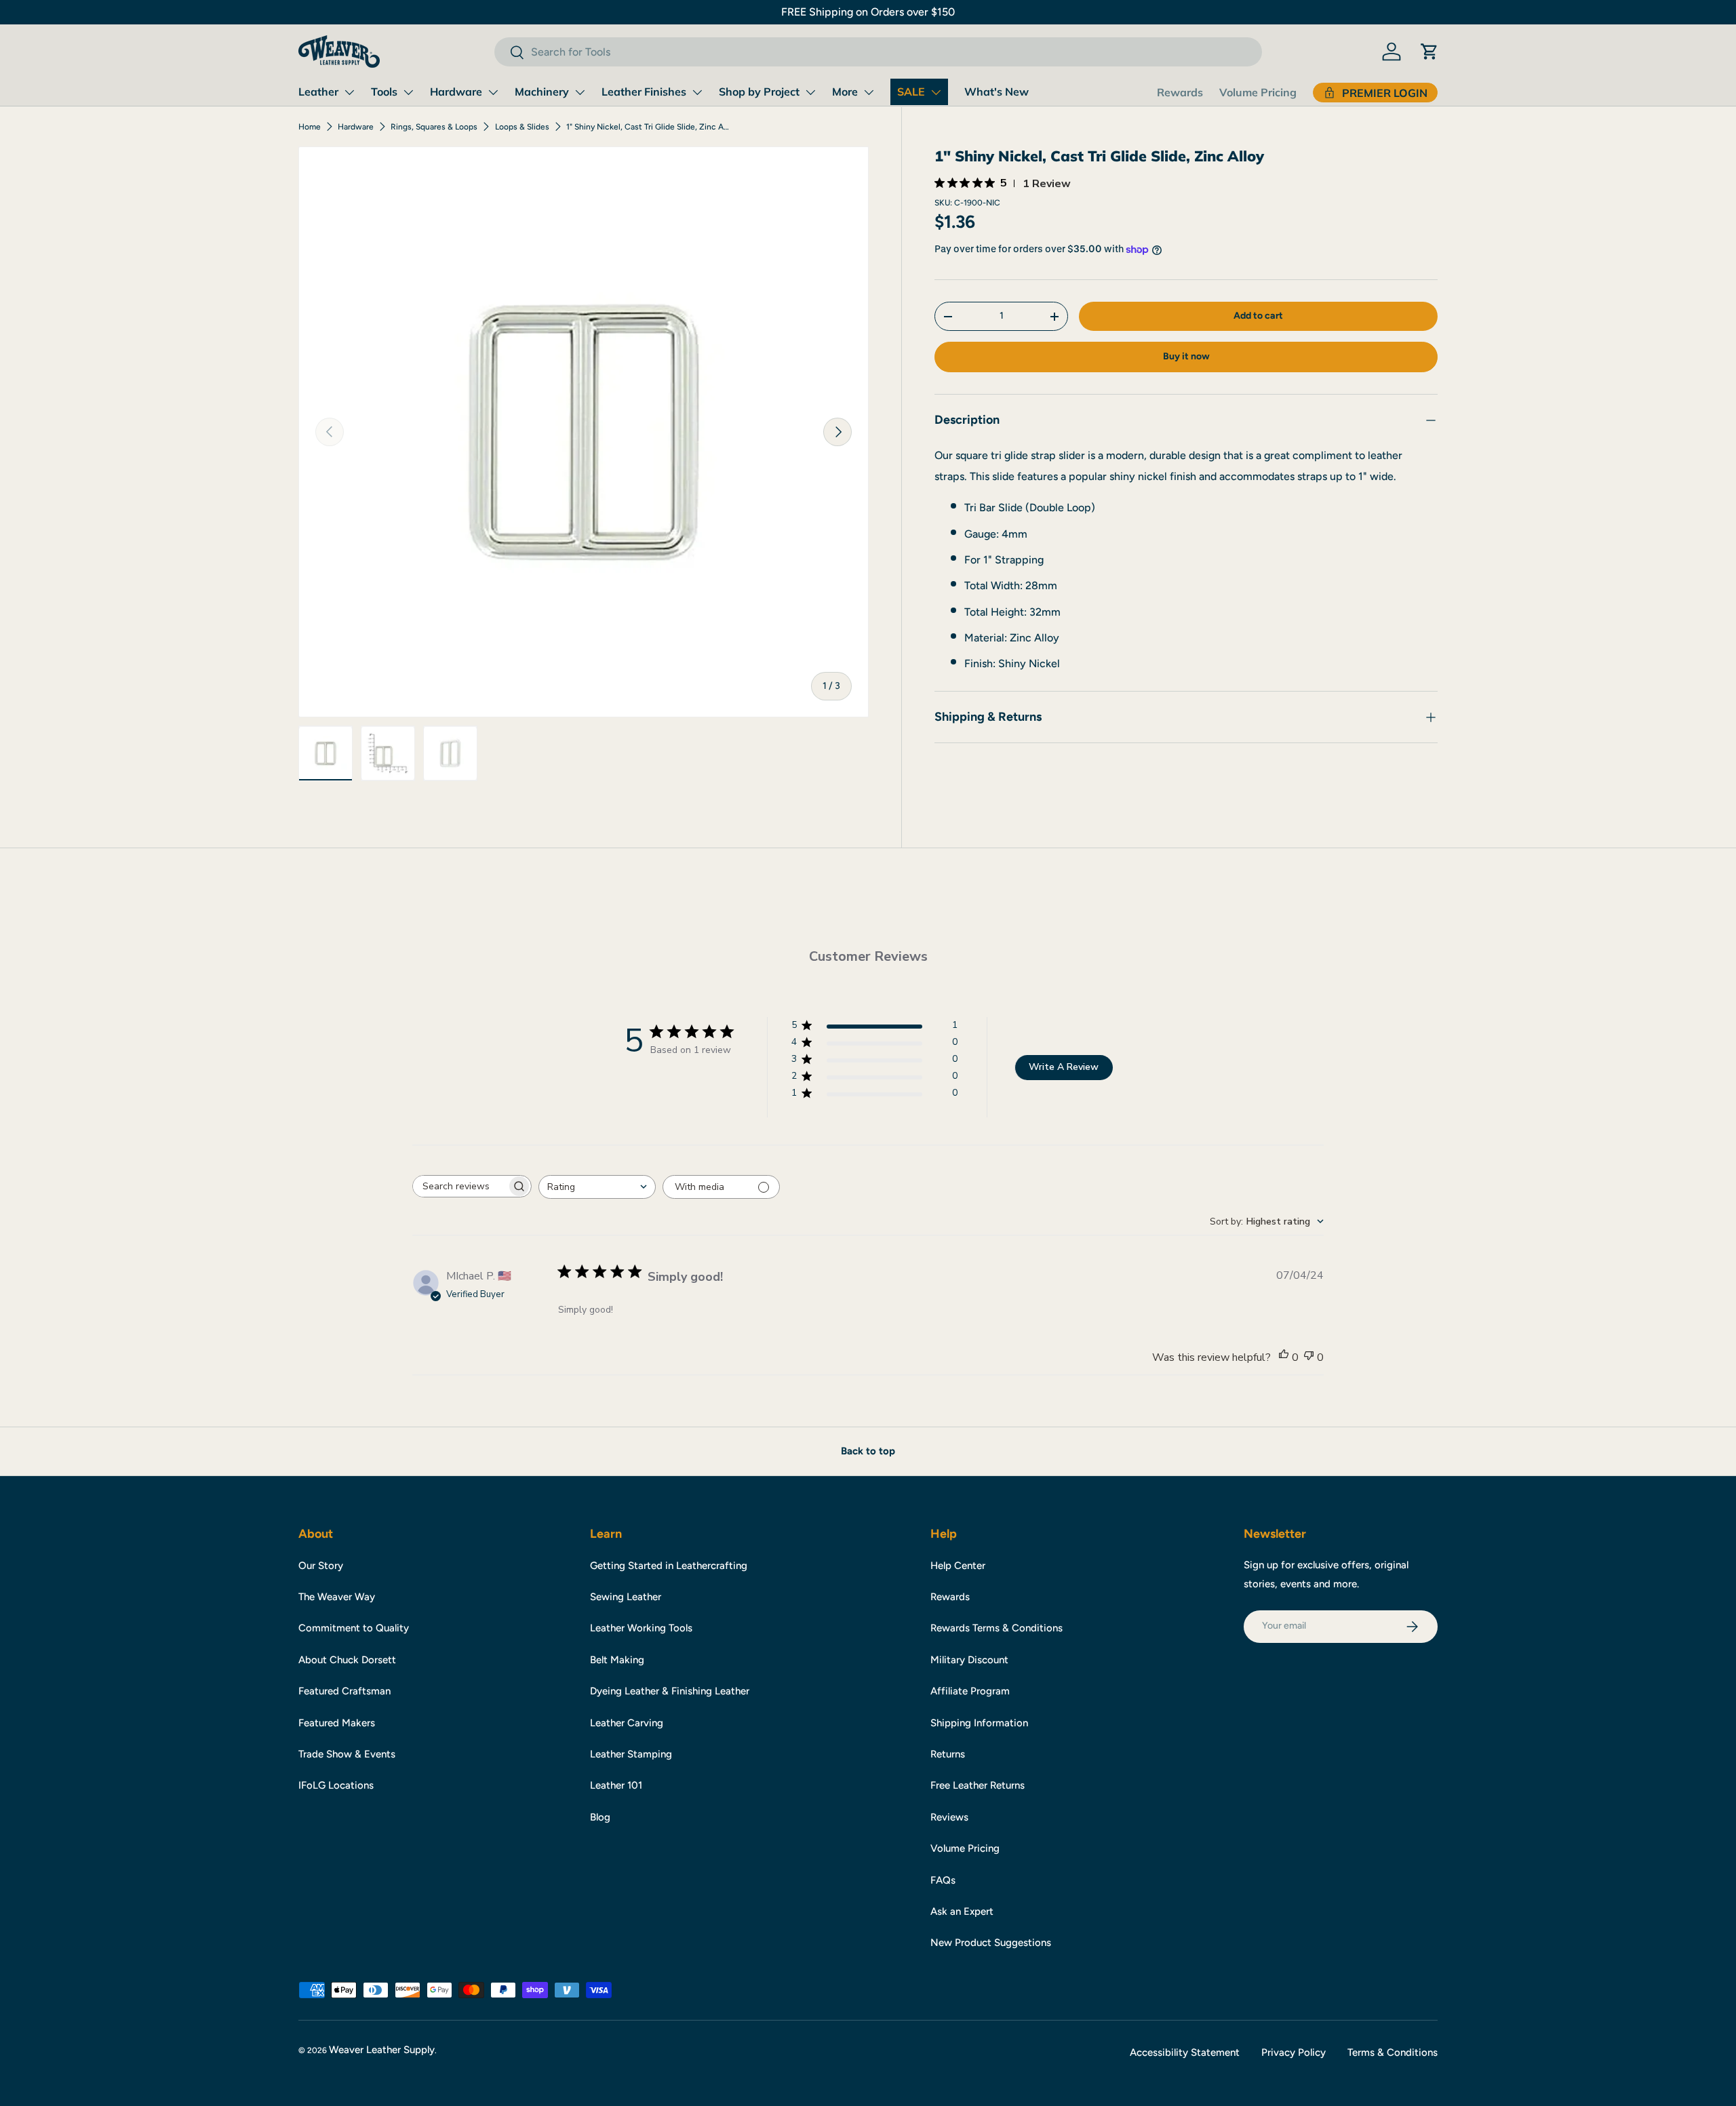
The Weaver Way (337, 1597)
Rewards (1180, 92)
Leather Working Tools (641, 1628)
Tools (384, 92)
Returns (948, 1754)
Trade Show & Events (347, 1754)
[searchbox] (460, 1186)
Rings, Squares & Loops (434, 127)
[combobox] (878, 52)
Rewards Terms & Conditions (997, 1628)
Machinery (542, 92)
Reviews (949, 1817)
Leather (318, 92)
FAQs (943, 1880)
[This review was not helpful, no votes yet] (1309, 1357)
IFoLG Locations (336, 1785)
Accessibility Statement (1185, 2052)
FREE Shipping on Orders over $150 (868, 12)
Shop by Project (759, 92)
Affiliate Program (970, 1691)
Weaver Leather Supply (382, 2050)
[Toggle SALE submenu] (936, 92)
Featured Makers (337, 1723)
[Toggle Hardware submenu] (493, 92)
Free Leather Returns (978, 1785)
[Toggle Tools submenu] (408, 92)
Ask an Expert (962, 1911)
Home (310, 127)
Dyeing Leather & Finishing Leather (670, 1691)
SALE (911, 92)
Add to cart (1258, 316)
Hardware (456, 92)
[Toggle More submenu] (869, 92)
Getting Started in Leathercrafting (669, 1566)
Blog (600, 1817)
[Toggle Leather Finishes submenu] (697, 92)
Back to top (868, 1451)
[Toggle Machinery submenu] (580, 92)
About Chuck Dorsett (347, 1660)
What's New (997, 92)
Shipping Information (979, 1723)
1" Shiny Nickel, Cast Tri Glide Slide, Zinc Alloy (648, 127)
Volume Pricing (1258, 92)
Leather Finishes (644, 92)
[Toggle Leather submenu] (349, 92)
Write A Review (1064, 1067)
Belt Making (617, 1660)
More (845, 92)
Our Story (321, 1566)
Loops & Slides (522, 127)
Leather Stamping (631, 1754)
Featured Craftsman (344, 1691)
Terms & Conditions (1393, 2052)
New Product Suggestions (991, 1943)
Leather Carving (627, 1723)
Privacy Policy (1294, 2052)
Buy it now (1186, 357)
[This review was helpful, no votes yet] (1284, 1357)
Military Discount (969, 1660)
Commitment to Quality (354, 1628)
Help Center (958, 1566)
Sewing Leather (626, 1597)
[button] (1429, 52)
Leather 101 (616, 1785)
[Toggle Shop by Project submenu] (810, 92)
